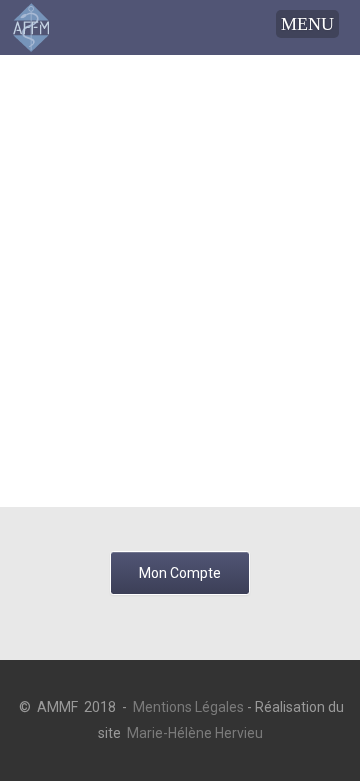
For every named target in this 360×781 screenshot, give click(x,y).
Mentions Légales (188, 707)
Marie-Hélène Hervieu (195, 733)
